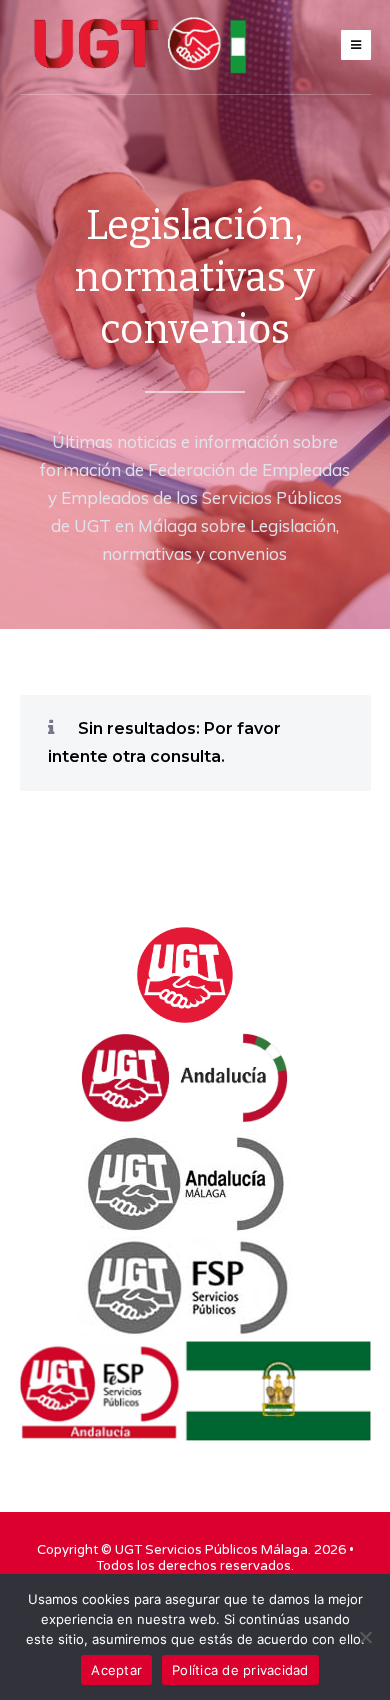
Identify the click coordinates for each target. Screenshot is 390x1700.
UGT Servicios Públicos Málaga (211, 1550)
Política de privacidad (240, 1670)
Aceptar (116, 1670)
